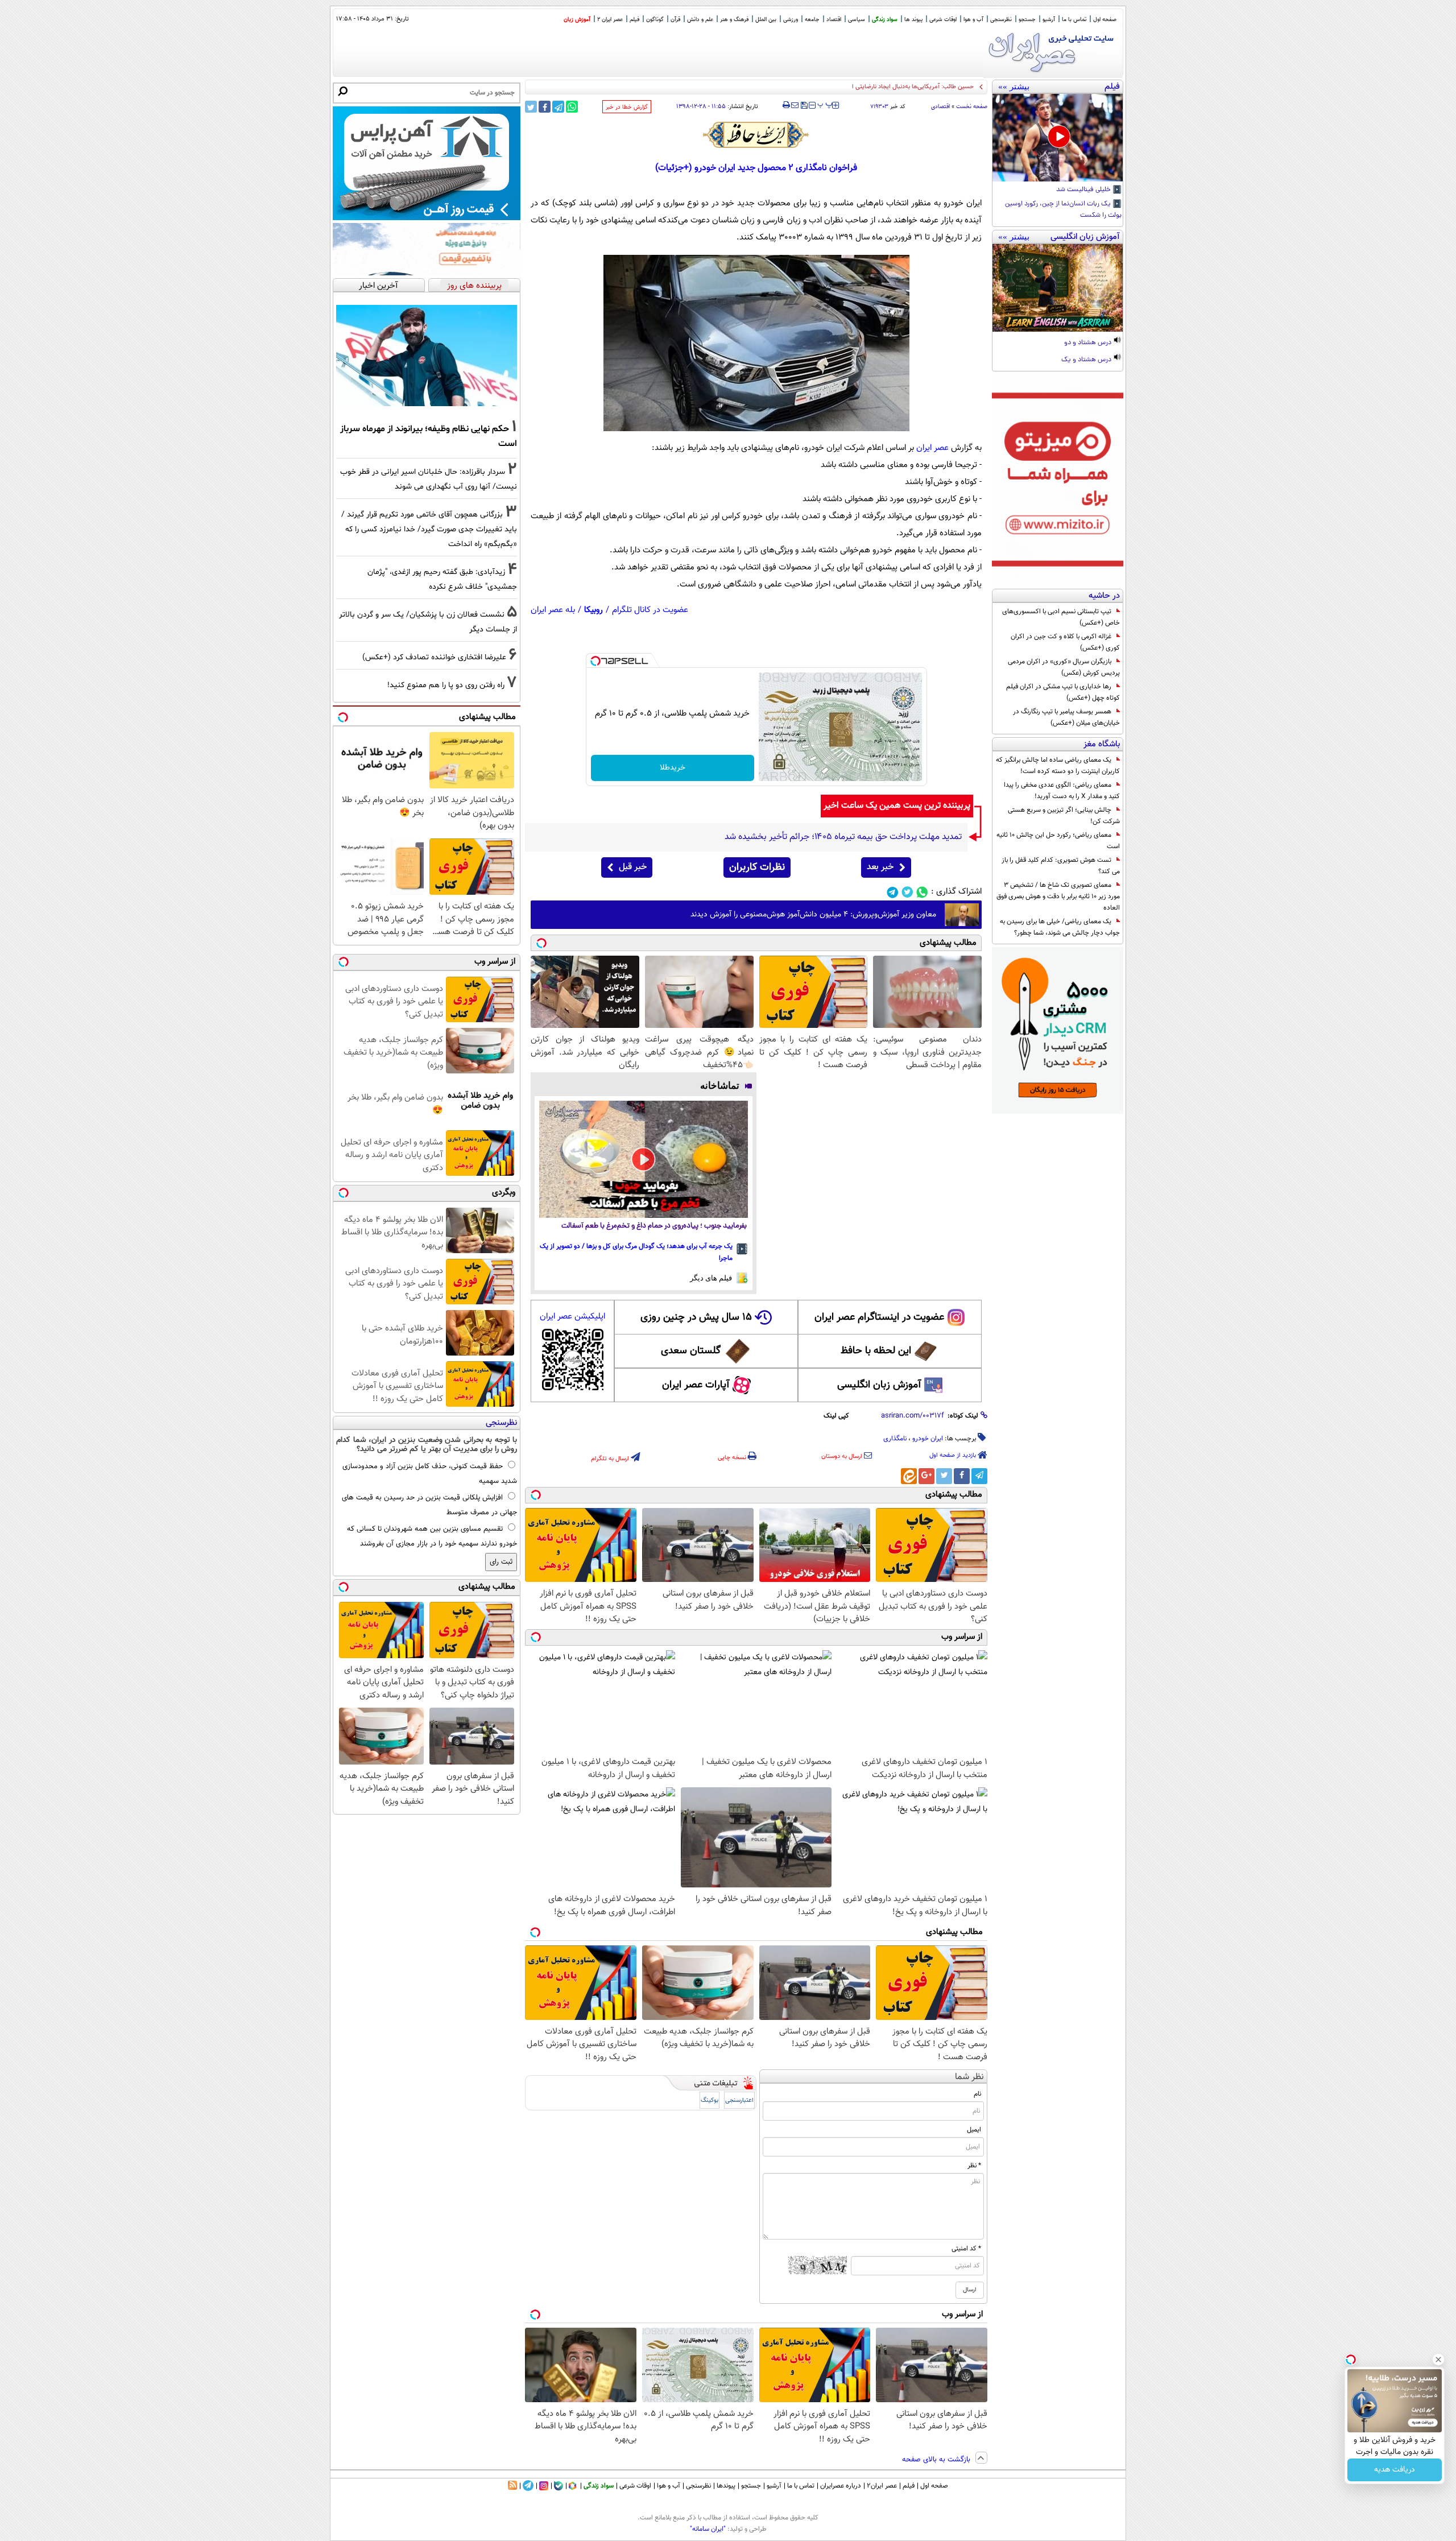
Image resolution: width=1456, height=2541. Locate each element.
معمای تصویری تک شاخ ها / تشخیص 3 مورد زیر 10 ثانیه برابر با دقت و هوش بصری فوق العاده (1058, 896)
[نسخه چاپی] (786, 105)
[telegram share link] (558, 107)
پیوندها (726, 2486)
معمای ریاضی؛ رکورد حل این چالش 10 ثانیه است (1058, 841)
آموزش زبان (577, 20)
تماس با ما (1074, 20)
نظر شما (969, 2077)
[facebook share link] (545, 107)
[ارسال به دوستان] (795, 105)
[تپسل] (595, 661)
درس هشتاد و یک (1087, 360)
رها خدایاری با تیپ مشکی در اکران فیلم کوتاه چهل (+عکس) (1063, 692)
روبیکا (593, 610)
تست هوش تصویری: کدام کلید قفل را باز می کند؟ (1061, 866)
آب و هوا (973, 20)
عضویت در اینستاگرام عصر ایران (879, 1317)
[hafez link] (756, 135)
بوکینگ (710, 2100)
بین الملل (766, 20)
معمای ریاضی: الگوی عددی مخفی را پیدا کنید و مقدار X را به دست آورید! (1062, 791)
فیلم (634, 20)
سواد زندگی (885, 20)
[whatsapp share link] (572, 107)
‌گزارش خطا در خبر (627, 107)
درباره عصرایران (841, 2486)
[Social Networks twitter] (907, 892)
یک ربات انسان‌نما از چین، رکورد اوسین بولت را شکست (1063, 210)
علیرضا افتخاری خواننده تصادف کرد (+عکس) (434, 657)
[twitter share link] (531, 107)
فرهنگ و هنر (734, 20)
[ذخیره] (804, 106)
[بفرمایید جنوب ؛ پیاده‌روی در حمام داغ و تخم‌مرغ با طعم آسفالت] (644, 1159)
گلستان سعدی (691, 1351)
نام (977, 2094)
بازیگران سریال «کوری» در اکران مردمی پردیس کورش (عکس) (1064, 667)
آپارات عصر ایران (696, 1385)
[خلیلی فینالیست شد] (1058, 138)
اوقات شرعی (943, 20)
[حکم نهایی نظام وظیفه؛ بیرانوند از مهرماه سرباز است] (427, 356)
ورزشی (791, 20)
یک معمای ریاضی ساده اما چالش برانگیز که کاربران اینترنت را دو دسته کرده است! (1058, 766)
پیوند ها (913, 20)
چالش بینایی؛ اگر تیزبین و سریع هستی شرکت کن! (1064, 816)
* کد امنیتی (966, 2249)
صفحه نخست (972, 107)
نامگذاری (895, 1439)
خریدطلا (673, 768)
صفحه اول (1105, 20)
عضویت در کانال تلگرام (650, 610)
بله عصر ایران (553, 610)
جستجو (1027, 20)
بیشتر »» (1014, 86)
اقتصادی (940, 107)
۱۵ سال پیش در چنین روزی (696, 1317)
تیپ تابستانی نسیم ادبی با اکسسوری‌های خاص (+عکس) (1061, 617)
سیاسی (857, 20)
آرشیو (1049, 20)
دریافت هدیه (1395, 2470)
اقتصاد (834, 20)
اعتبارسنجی (739, 2100)
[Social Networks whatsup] (922, 892)
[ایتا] (909, 1476)
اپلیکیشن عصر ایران (572, 1317)
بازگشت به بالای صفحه (937, 2460)
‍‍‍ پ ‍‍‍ (825, 104)
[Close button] (1438, 2360)
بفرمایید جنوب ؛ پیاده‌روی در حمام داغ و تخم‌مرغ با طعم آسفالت (654, 1226)
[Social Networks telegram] (893, 892)
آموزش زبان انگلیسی (879, 1385)
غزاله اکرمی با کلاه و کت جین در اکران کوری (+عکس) (1065, 642)
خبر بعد (880, 867)
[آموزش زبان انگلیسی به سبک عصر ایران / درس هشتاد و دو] (1058, 288)
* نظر (974, 2166)
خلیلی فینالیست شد (1084, 190)
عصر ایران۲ (882, 2486)
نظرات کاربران (757, 867)
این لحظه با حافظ (876, 1351)
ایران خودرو (928, 1439)
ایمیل (974, 2130)
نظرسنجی (1001, 20)
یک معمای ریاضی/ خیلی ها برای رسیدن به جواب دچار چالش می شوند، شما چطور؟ (1060, 927)
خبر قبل (633, 867)
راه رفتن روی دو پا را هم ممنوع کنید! (446, 685)
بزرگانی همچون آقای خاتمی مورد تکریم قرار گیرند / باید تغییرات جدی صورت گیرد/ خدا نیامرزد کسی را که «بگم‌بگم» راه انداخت (429, 529)
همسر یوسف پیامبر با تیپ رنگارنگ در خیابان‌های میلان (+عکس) (1066, 717)
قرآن (675, 20)
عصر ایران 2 (610, 20)
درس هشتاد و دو (1089, 343)
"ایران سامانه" (708, 2529)
